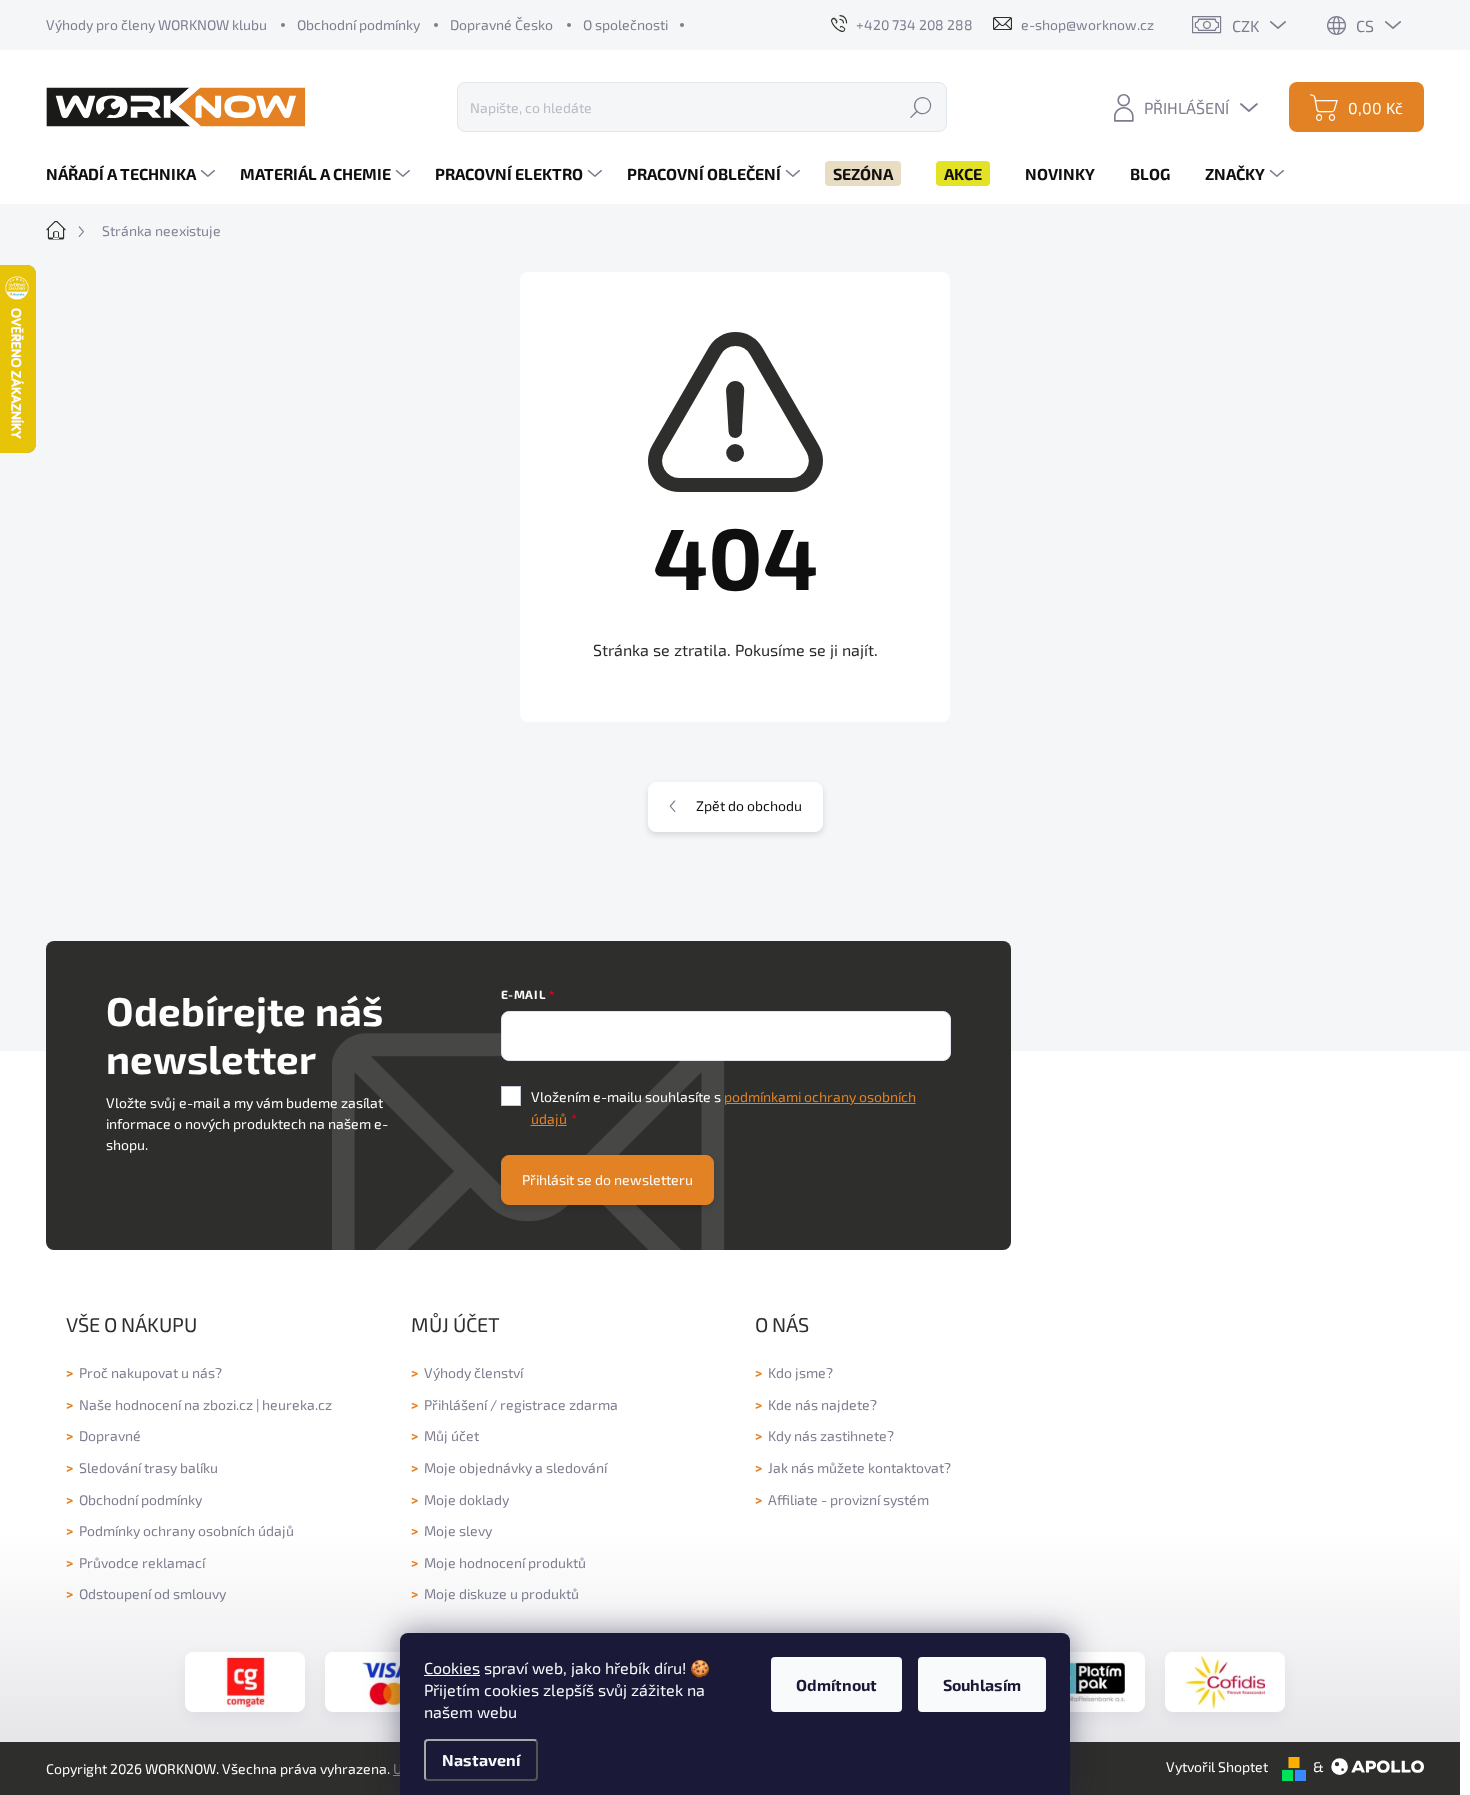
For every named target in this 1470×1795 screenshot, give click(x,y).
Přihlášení (455, 1404)
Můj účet (451, 1435)
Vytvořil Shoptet (1217, 1766)
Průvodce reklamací (142, 1562)
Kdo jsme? (800, 1372)
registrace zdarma (559, 1404)
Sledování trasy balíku (148, 1467)
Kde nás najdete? (822, 1404)
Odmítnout (836, 1684)
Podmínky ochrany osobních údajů (186, 1530)
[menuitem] (133, 174)
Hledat (921, 106)
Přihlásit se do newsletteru (607, 1179)
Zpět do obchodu (749, 805)
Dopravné (110, 1435)
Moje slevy (458, 1530)
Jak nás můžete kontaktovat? (859, 1467)
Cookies (452, 1667)
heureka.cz (297, 1404)
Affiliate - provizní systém (848, 1499)
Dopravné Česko (501, 24)
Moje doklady (466, 1499)
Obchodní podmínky (358, 24)
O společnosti (625, 24)
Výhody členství (473, 1372)
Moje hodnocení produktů (505, 1562)
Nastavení (481, 1759)
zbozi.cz (228, 1404)
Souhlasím (982, 1684)
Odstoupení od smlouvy (152, 1593)
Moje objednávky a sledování (515, 1467)
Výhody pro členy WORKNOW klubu (156, 24)
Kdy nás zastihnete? (831, 1435)
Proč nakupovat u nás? (150, 1372)
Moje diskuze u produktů (501, 1593)
